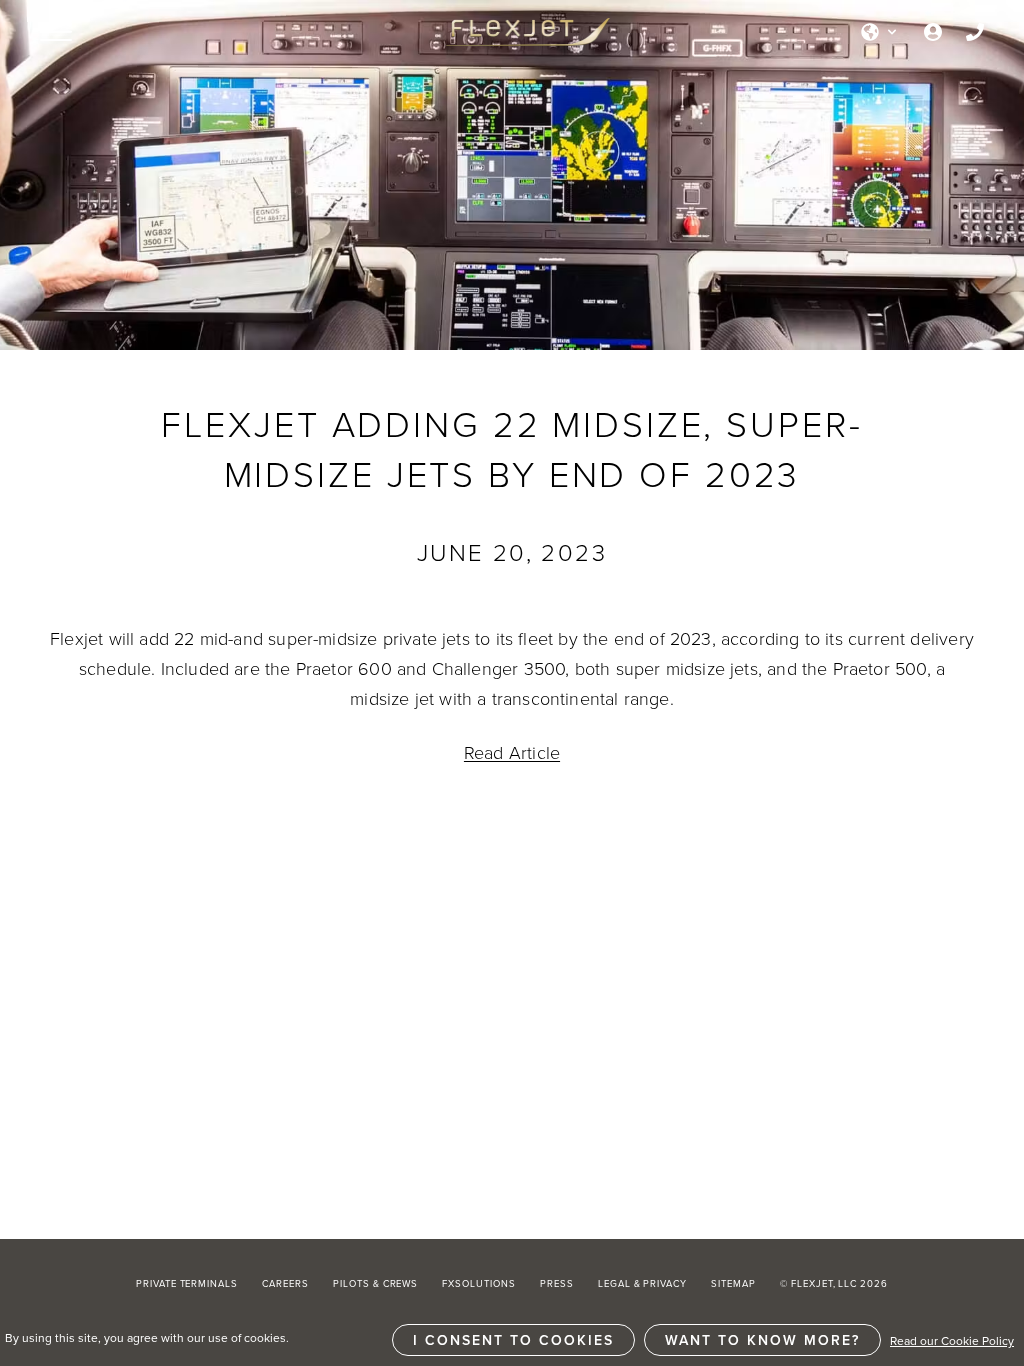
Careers (285, 1283)
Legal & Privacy (642, 1283)
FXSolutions (479, 1283)
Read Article (512, 752)
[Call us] (975, 32)
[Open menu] (56, 32)
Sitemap (733, 1283)
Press (557, 1283)
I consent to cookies (513, 1340)
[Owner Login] (933, 32)
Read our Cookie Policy (952, 1340)
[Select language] (880, 32)
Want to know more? (762, 1340)
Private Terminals (187, 1283)
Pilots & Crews (375, 1283)
